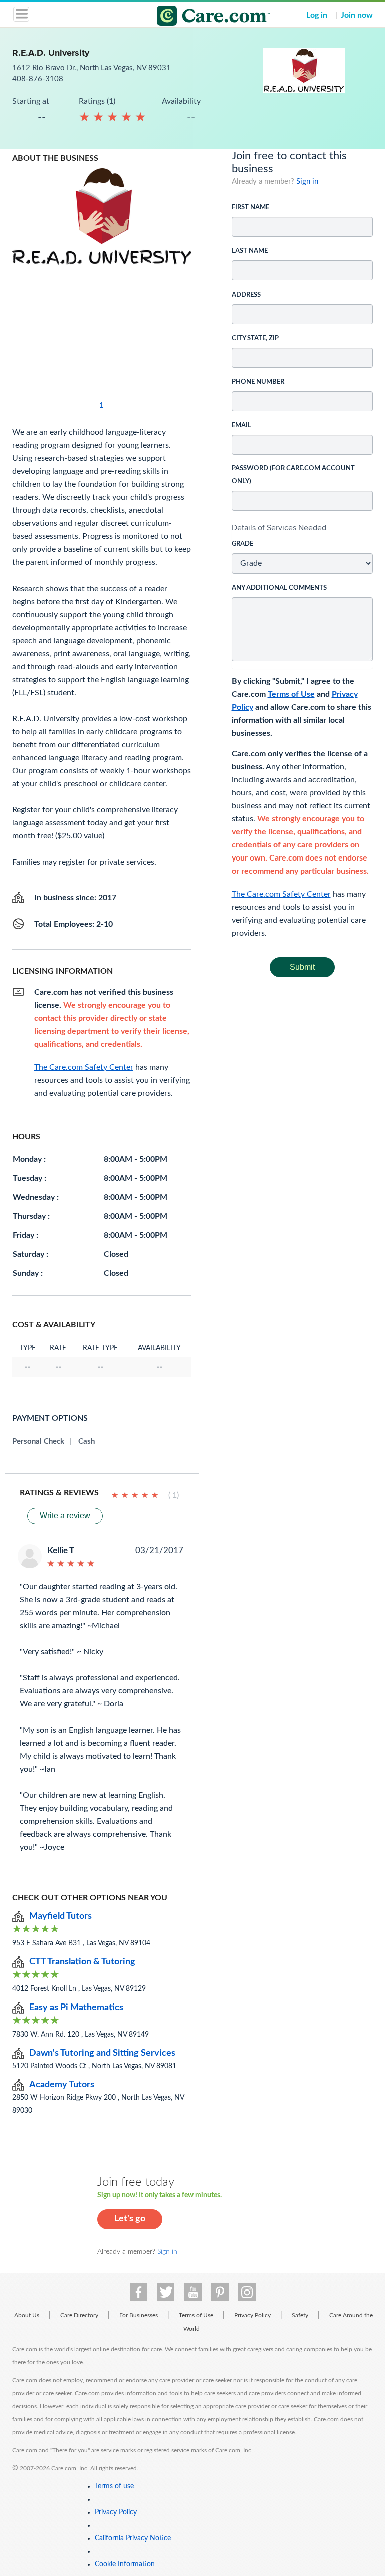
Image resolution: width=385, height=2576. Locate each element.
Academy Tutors (62, 2085)
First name (250, 208)
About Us (27, 2315)
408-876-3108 (38, 79)
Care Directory (79, 2315)
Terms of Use (291, 694)
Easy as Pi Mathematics (76, 2008)
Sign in (307, 182)
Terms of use (114, 2486)
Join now (357, 15)
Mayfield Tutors (60, 1916)
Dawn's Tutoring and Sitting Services (102, 2053)
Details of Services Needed (279, 528)
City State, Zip (255, 338)
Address (246, 295)
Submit (302, 967)
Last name (250, 251)
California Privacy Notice (133, 2538)
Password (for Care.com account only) (293, 475)
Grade (242, 544)
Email (241, 425)
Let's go (130, 2219)
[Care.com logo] (199, 17)
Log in (317, 15)
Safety (300, 2315)
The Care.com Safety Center (281, 894)
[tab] (303, 528)
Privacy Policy (252, 2315)
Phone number (258, 382)
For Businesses (139, 2315)
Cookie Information (125, 2564)
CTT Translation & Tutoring (82, 1962)
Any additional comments (279, 588)
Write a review (65, 1515)
